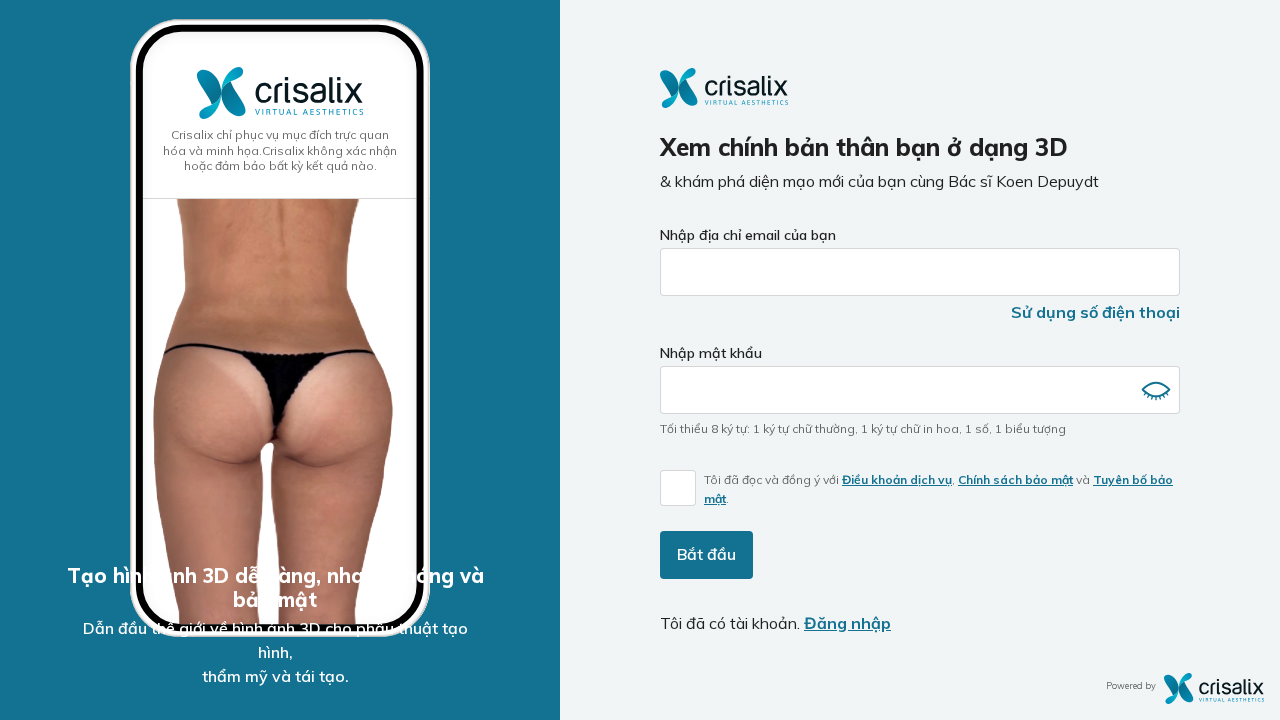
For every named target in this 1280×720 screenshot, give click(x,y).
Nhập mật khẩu (711, 353)
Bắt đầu (706, 554)
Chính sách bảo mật (1015, 479)
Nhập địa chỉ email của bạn (748, 235)
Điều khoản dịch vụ (897, 479)
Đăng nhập (847, 623)
